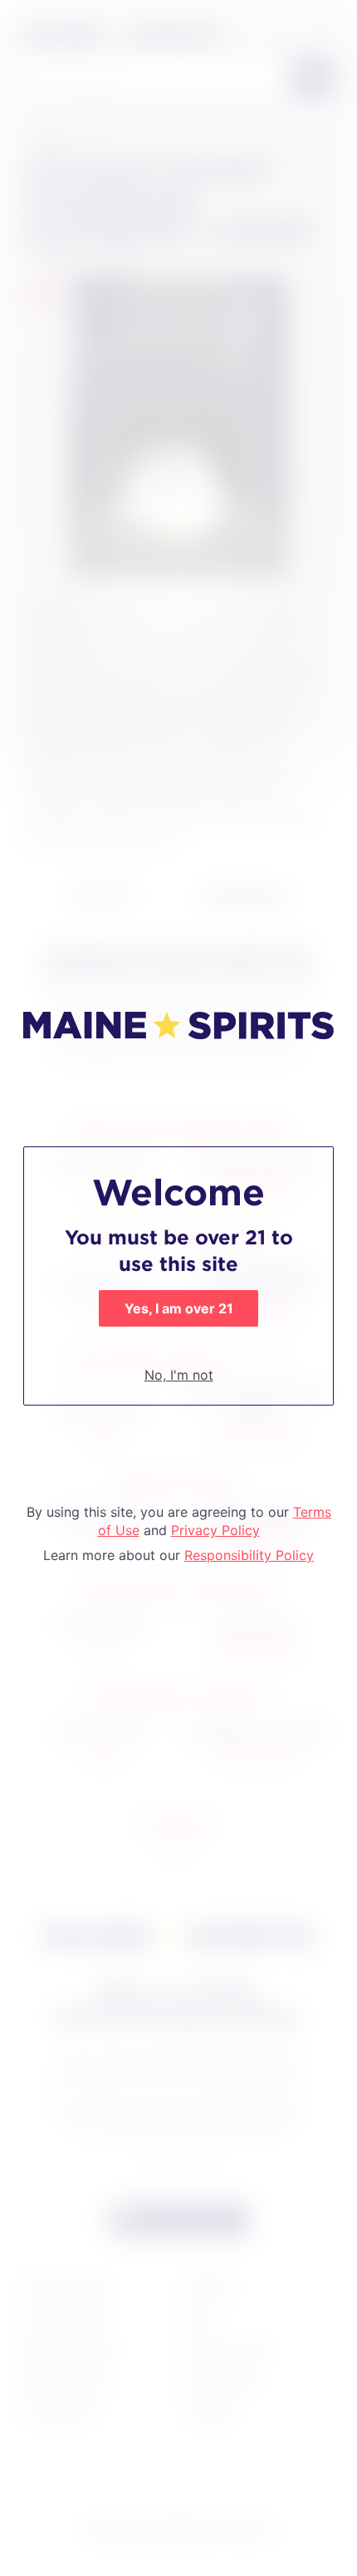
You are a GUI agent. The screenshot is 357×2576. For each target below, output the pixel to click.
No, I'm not (179, 1375)
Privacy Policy (215, 1530)
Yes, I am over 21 (179, 1308)
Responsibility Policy (249, 1555)
